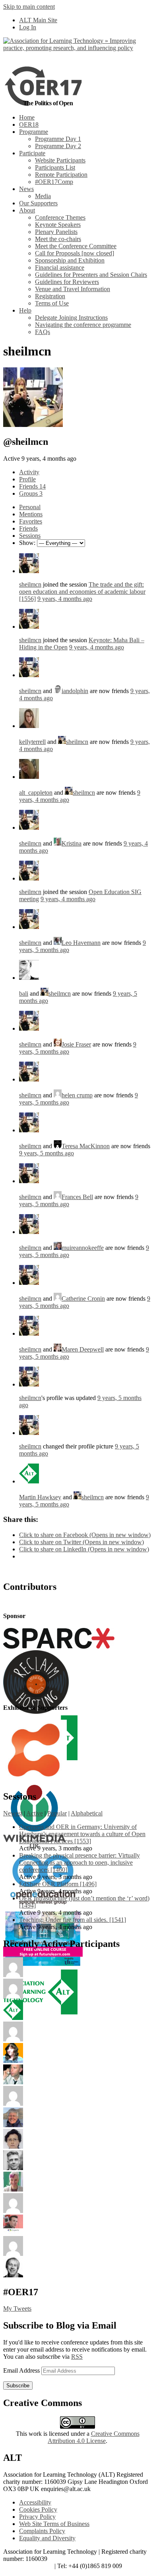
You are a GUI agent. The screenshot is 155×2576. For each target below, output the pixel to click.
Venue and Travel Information (73, 289)
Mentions (31, 514)
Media (43, 196)
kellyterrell (32, 742)
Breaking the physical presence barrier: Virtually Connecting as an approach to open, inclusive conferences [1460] (79, 1862)
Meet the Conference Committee (76, 246)
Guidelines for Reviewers (67, 282)
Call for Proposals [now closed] (75, 253)
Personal (30, 507)
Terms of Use (52, 303)
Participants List (55, 167)
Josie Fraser (76, 1044)
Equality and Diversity (47, 2538)
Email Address (22, 2370)
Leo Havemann (81, 943)
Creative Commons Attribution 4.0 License (94, 2437)
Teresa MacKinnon (86, 1146)
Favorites (31, 521)
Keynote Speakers (58, 225)
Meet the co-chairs (58, 239)
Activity (29, 472)
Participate (32, 153)
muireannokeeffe (83, 1248)
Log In (28, 27)
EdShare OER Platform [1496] (58, 1884)
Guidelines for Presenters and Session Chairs (91, 275)
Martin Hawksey (40, 1497)
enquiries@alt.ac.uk (28, 2566)
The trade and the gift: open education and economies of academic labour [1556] (82, 592)
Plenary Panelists (56, 232)
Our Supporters (38, 203)
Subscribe (18, 2386)
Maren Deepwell (83, 1349)
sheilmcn (30, 584)
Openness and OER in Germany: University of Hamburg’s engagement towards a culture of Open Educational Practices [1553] (82, 1834)
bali (24, 994)
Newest (13, 1813)
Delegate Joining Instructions (71, 318)
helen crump (77, 1095)
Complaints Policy (42, 2531)
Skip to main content (29, 7)
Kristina (72, 843)
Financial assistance (60, 267)
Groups (31, 493)
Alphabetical (87, 1813)
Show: (27, 543)
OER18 (29, 125)
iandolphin (75, 691)
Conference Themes (60, 217)
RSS (77, 2357)
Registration (50, 296)
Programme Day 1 (58, 139)
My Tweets (17, 2309)
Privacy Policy (37, 2517)
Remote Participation (61, 175)
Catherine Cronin (83, 1299)
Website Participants (60, 160)
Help (25, 310)
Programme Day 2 (58, 146)
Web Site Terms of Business (54, 2524)
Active (35, 1813)
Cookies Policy (38, 2509)
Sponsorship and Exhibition (70, 260)
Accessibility (35, 2502)
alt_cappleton (36, 793)
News (26, 189)
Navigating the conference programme (83, 325)
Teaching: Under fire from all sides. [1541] (73, 1920)
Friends (32, 486)
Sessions (30, 536)
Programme (34, 132)
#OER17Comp (54, 182)
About (27, 210)
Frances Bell (77, 1197)
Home (27, 117)
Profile (27, 479)
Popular (57, 1813)
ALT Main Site (38, 20)
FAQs (43, 332)
